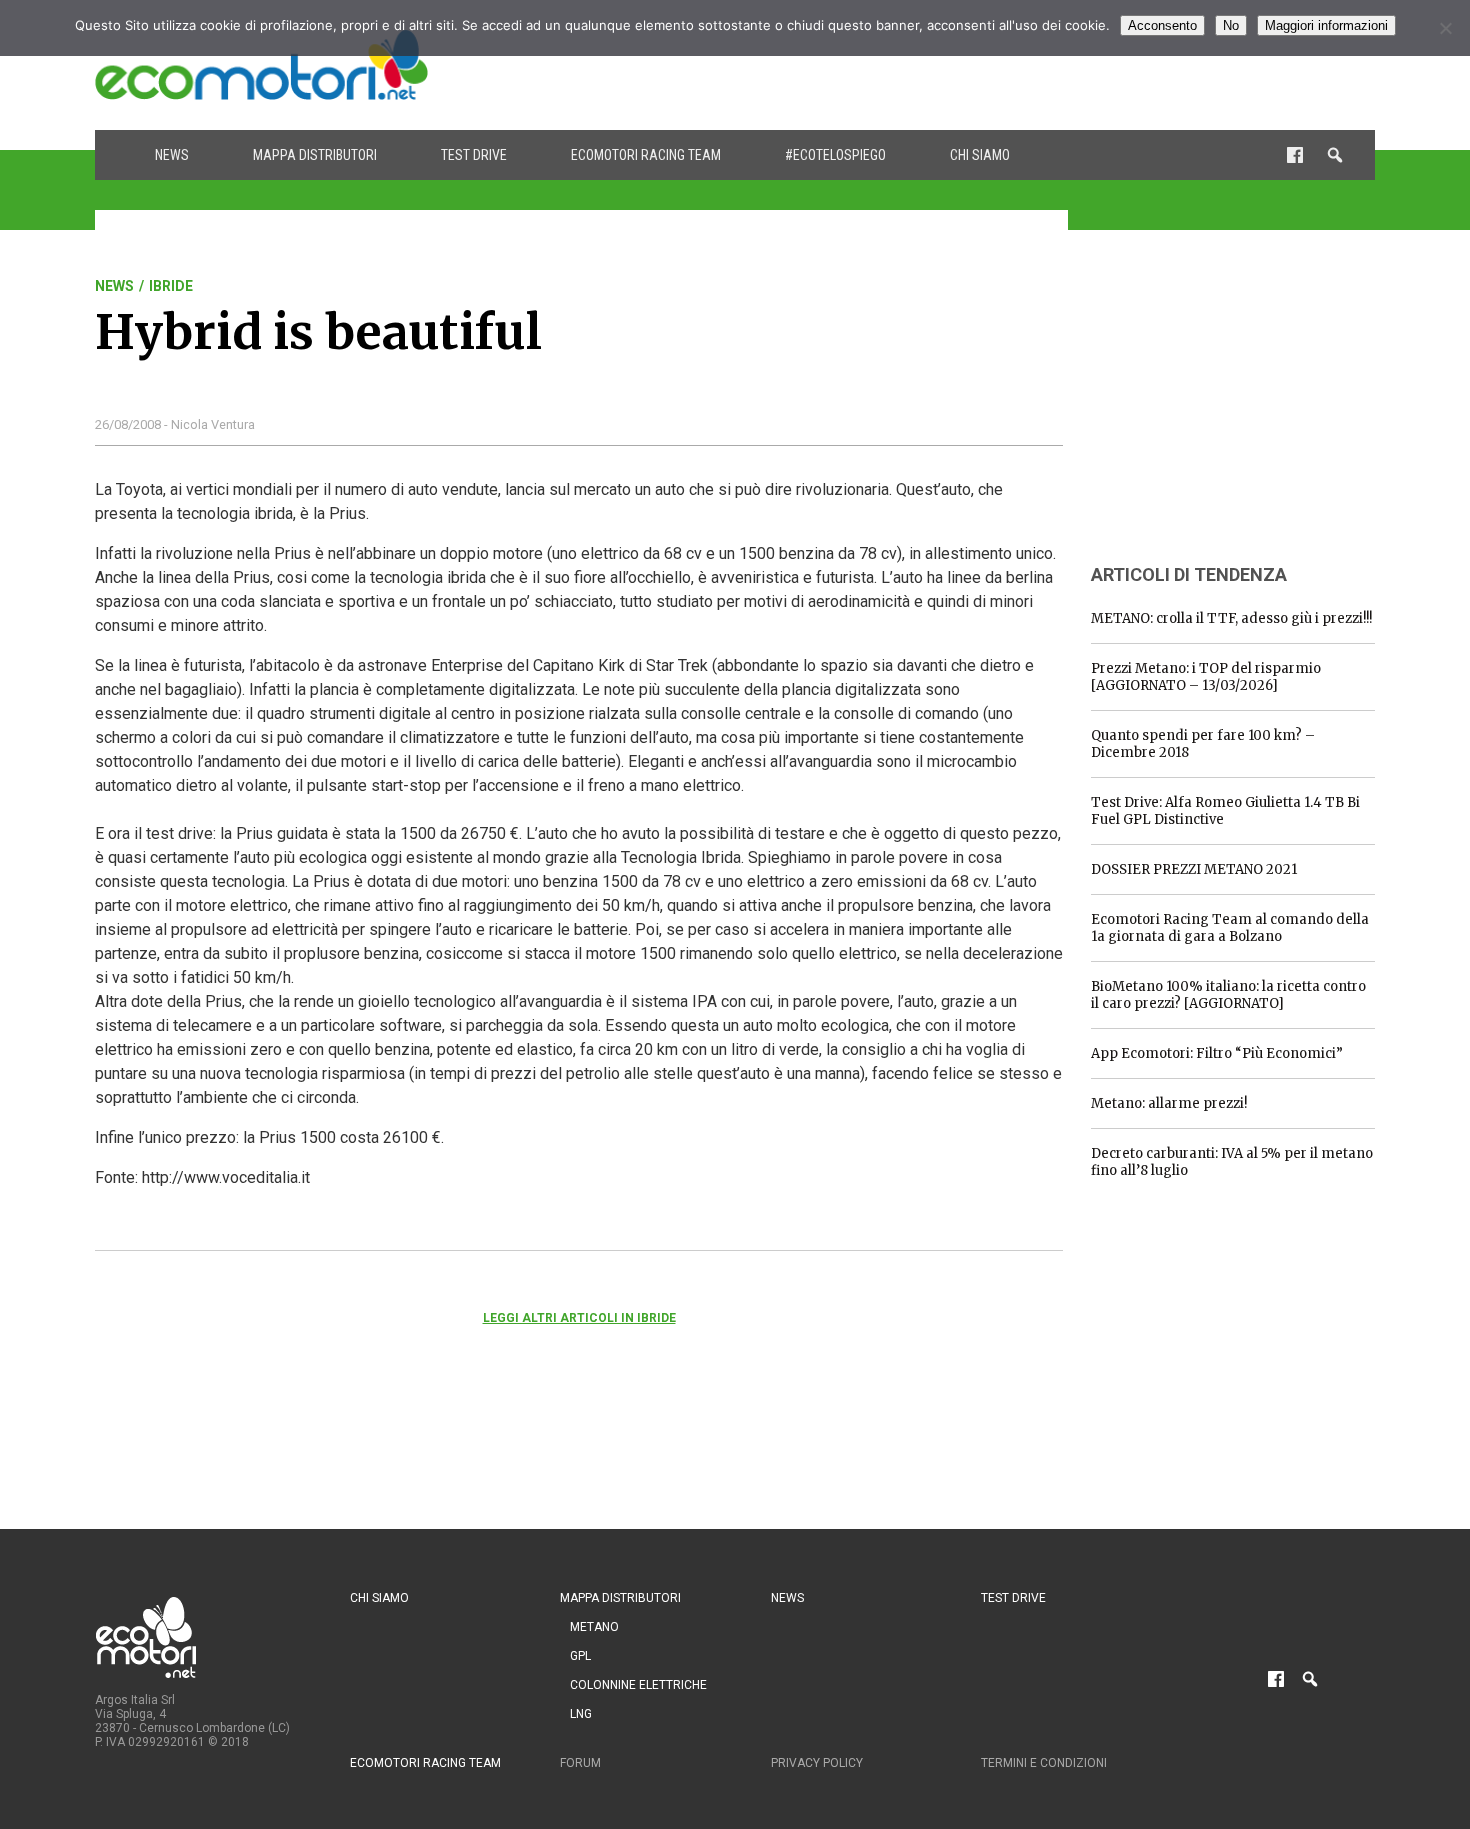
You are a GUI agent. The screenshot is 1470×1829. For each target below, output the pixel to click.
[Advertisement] (1011, 65)
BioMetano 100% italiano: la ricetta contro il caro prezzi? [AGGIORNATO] (1228, 995)
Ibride (171, 286)
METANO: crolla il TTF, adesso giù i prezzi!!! (1231, 618)
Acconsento (1162, 25)
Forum (580, 1763)
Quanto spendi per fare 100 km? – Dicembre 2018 (1203, 744)
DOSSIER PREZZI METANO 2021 (1194, 869)
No (1231, 25)
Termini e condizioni (1044, 1763)
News (172, 155)
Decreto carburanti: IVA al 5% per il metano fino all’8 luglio (1232, 1162)
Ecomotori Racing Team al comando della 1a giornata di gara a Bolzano (1230, 928)
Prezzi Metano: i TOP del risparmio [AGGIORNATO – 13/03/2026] (1206, 677)
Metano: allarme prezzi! (1169, 1103)
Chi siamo (980, 155)
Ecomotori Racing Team (646, 155)
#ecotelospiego (835, 155)
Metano (594, 1627)
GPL (580, 1656)
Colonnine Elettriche (638, 1685)
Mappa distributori (315, 155)
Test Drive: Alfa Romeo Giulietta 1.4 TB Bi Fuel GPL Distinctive (1225, 811)
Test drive (474, 155)
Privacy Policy (817, 1763)
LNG (581, 1714)
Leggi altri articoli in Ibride (579, 1318)
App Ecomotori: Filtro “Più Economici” (1217, 1053)
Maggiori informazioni (1326, 25)
